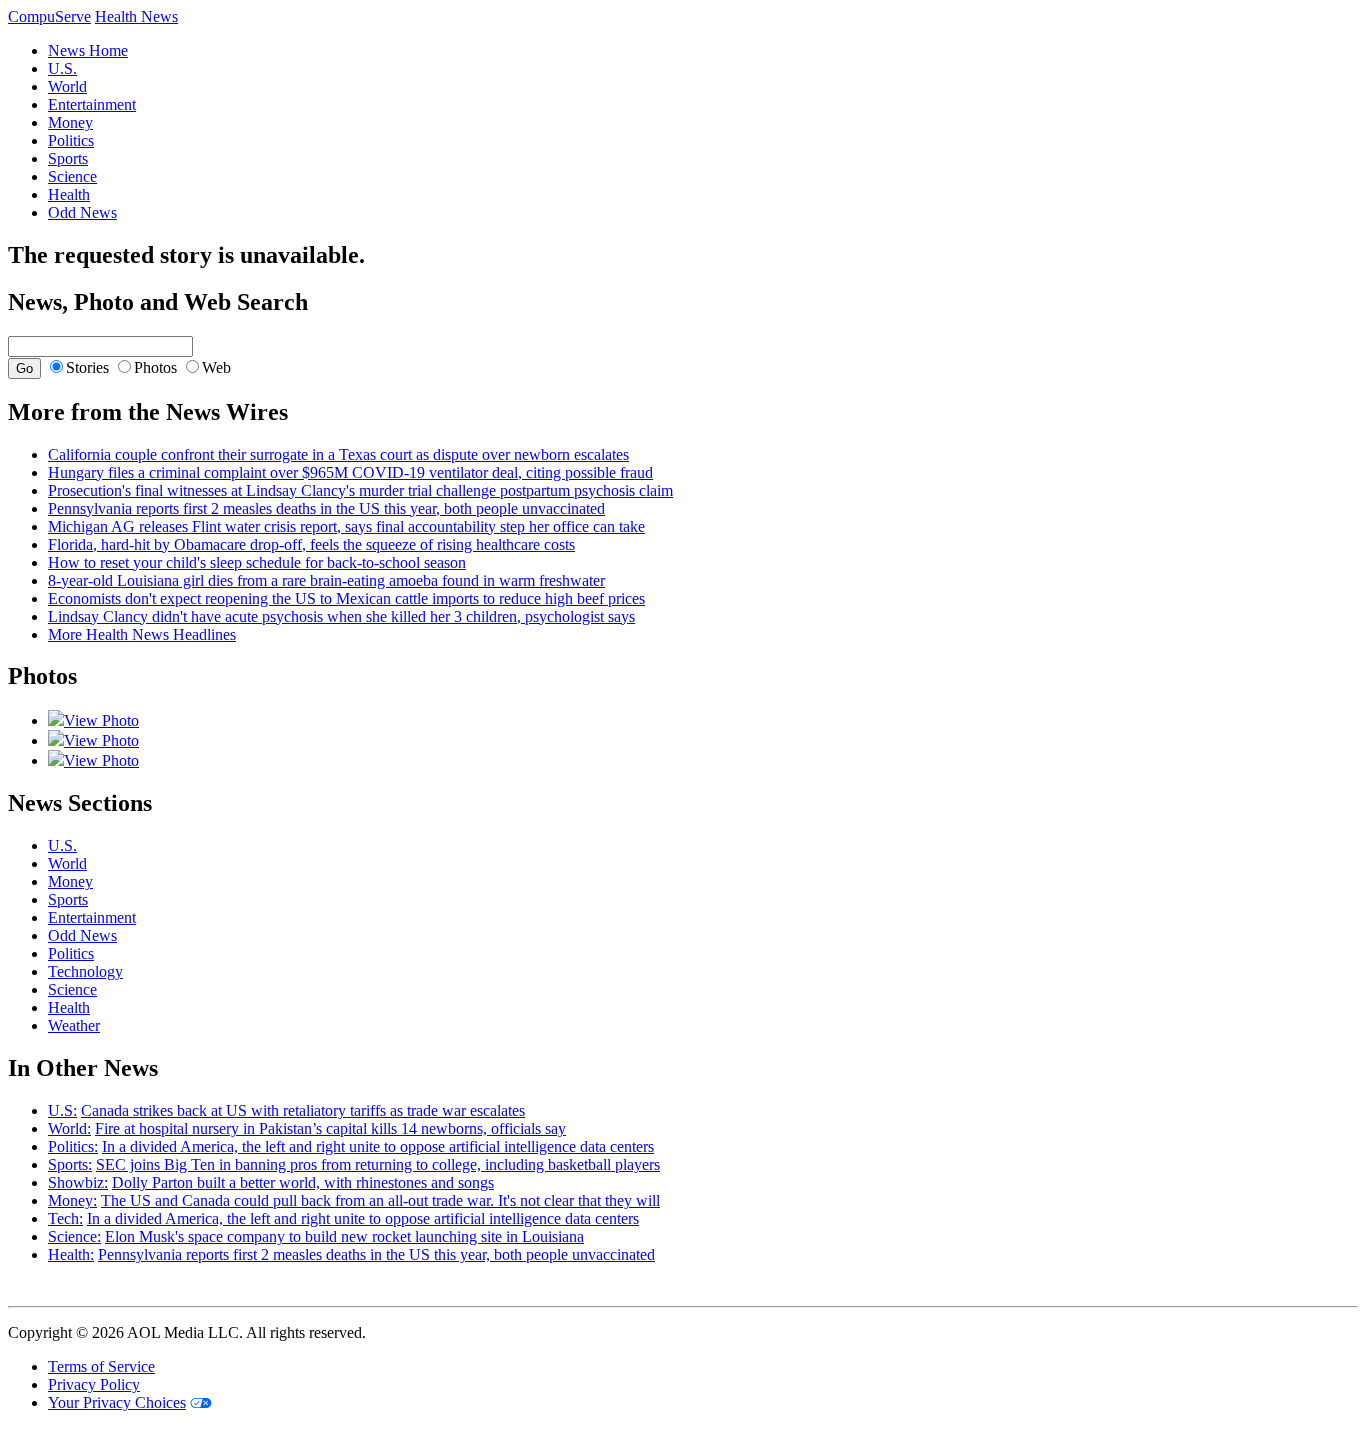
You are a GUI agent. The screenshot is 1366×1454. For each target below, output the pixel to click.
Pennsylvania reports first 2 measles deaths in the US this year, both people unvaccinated (326, 508)
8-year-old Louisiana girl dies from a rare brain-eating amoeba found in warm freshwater (326, 580)
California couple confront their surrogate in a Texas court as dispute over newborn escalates (338, 454)
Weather (74, 1025)
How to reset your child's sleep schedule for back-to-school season (257, 562)
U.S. (62, 68)
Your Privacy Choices (117, 1402)
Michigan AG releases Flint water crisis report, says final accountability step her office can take (346, 526)
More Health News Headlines (142, 634)
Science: (74, 1236)
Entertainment (92, 104)
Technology (85, 971)
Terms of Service (101, 1366)
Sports (68, 158)
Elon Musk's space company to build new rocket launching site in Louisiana (344, 1236)
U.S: (62, 1110)
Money (70, 122)
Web (216, 367)
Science (72, 176)
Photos (155, 367)
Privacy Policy (94, 1384)
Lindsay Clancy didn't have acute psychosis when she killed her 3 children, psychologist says (341, 616)
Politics (71, 140)
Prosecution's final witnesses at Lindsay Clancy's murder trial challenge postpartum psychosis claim (360, 490)
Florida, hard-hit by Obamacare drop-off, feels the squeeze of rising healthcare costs (311, 544)
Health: (71, 1254)
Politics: (73, 1146)
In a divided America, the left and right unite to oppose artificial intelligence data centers (378, 1146)
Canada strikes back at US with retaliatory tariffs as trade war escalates (303, 1110)
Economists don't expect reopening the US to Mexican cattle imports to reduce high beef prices (346, 598)
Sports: (70, 1164)
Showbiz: (78, 1182)
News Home (88, 50)
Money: (72, 1200)
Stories (87, 367)
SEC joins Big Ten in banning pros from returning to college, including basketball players (378, 1164)
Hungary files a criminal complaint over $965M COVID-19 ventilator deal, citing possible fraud (350, 472)
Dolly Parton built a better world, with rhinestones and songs (303, 1182)
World (67, 86)
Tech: (65, 1218)
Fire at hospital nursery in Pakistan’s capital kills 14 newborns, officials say (330, 1128)
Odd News (82, 212)
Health (69, 194)
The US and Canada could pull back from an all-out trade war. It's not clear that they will (380, 1200)
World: (69, 1128)
